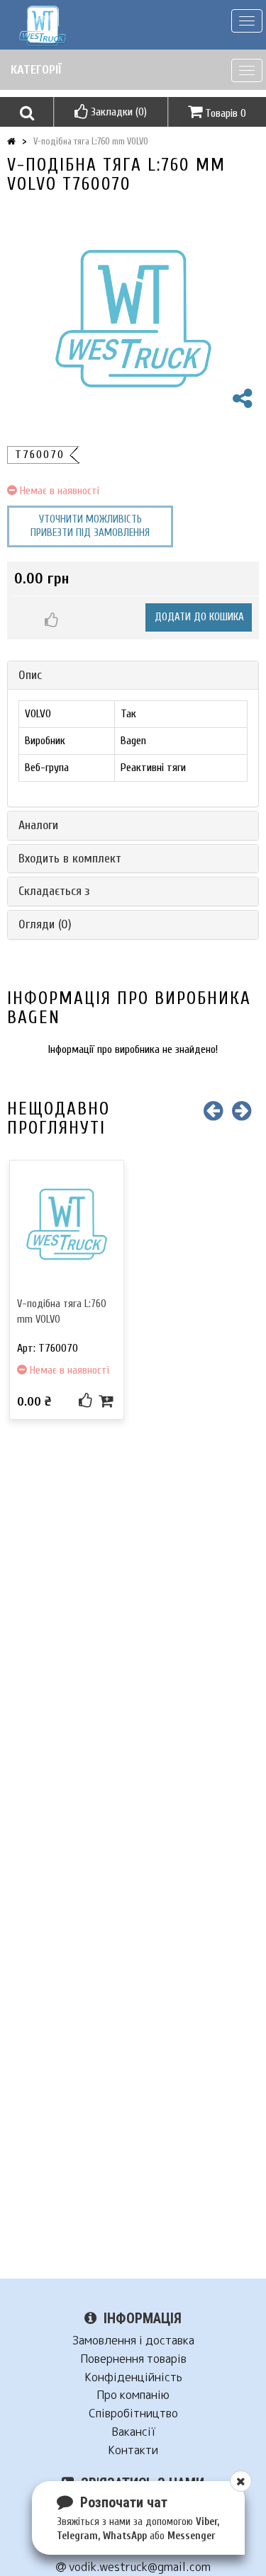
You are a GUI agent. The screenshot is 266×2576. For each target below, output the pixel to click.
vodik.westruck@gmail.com (138, 2567)
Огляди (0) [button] (45, 924)
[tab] (133, 676)
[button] (27, 112)
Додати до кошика (199, 617)
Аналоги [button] (38, 825)
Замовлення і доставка (133, 2341)
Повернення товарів (133, 2359)
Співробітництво (133, 2413)
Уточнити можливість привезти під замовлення (90, 526)
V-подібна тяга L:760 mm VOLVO (91, 141)
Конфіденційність (133, 2377)
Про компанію (133, 2395)
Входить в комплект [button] (70, 859)
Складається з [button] (54, 891)
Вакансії (133, 2432)
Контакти (133, 2450)
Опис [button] (30, 675)
